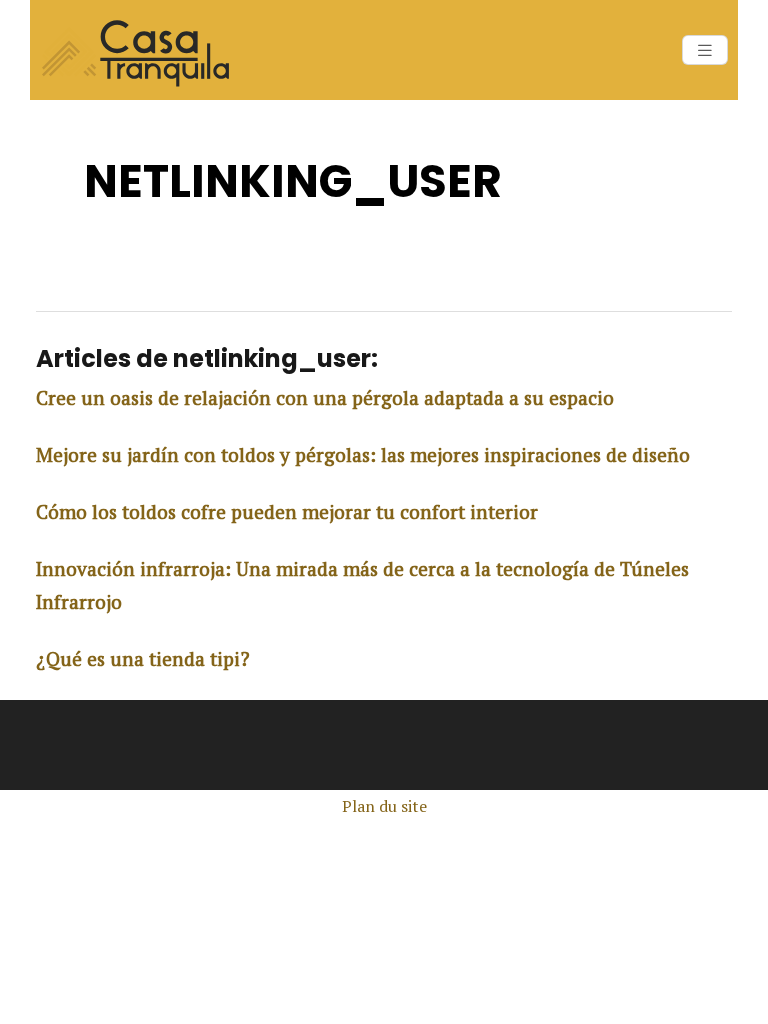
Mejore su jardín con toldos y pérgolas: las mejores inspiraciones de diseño (363, 454)
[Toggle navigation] (705, 50)
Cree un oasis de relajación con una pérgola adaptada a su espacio (325, 397)
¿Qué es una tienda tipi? (143, 658)
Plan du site (384, 806)
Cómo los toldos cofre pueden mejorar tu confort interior (287, 511)
